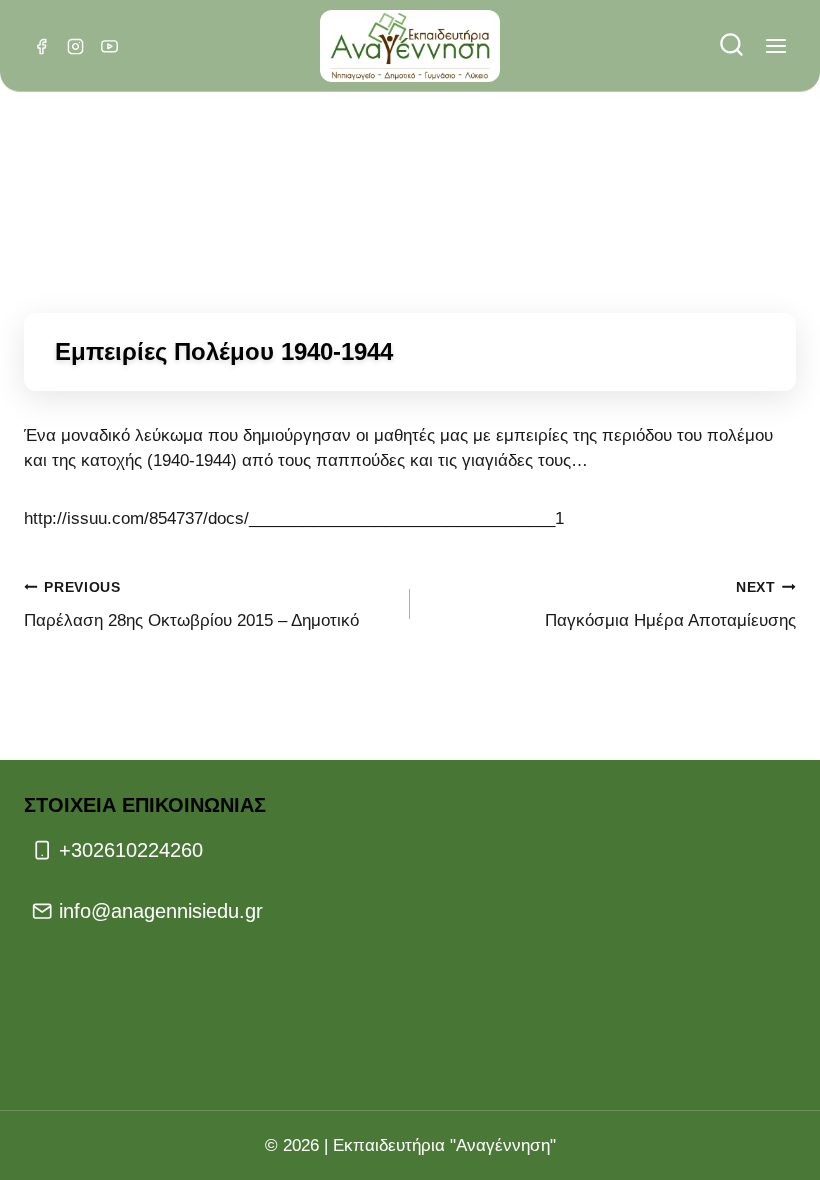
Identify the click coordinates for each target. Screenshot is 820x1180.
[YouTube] (109, 46)
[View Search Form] (731, 46)
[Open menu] (775, 46)
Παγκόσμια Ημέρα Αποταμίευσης (670, 605)
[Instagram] (75, 46)
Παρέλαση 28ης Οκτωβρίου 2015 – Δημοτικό (191, 605)
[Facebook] (41, 46)
